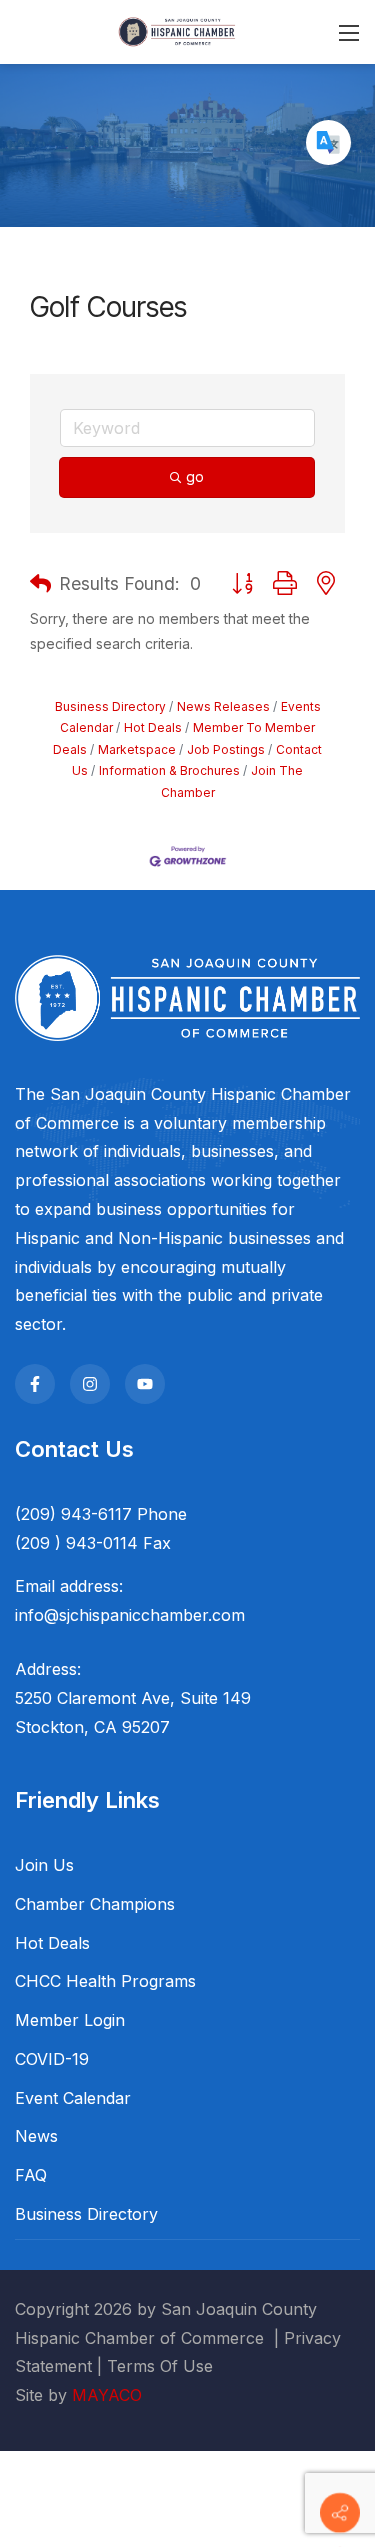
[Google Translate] (328, 142)
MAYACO (107, 2395)
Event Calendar (73, 2098)
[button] (40, 584)
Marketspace (137, 749)
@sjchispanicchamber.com (144, 1615)
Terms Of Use (160, 2366)
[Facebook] (35, 1384)
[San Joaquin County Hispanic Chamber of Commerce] (177, 30)
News (36, 2136)
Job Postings (226, 749)
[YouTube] (145, 1384)
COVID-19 (52, 2059)
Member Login (70, 2020)
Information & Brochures (169, 770)
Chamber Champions (95, 1904)
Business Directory (110, 706)
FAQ (31, 2175)
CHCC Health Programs (105, 1981)
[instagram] (90, 1384)
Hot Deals (153, 727)
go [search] (195, 476)
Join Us (44, 1865)
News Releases (223, 706)
